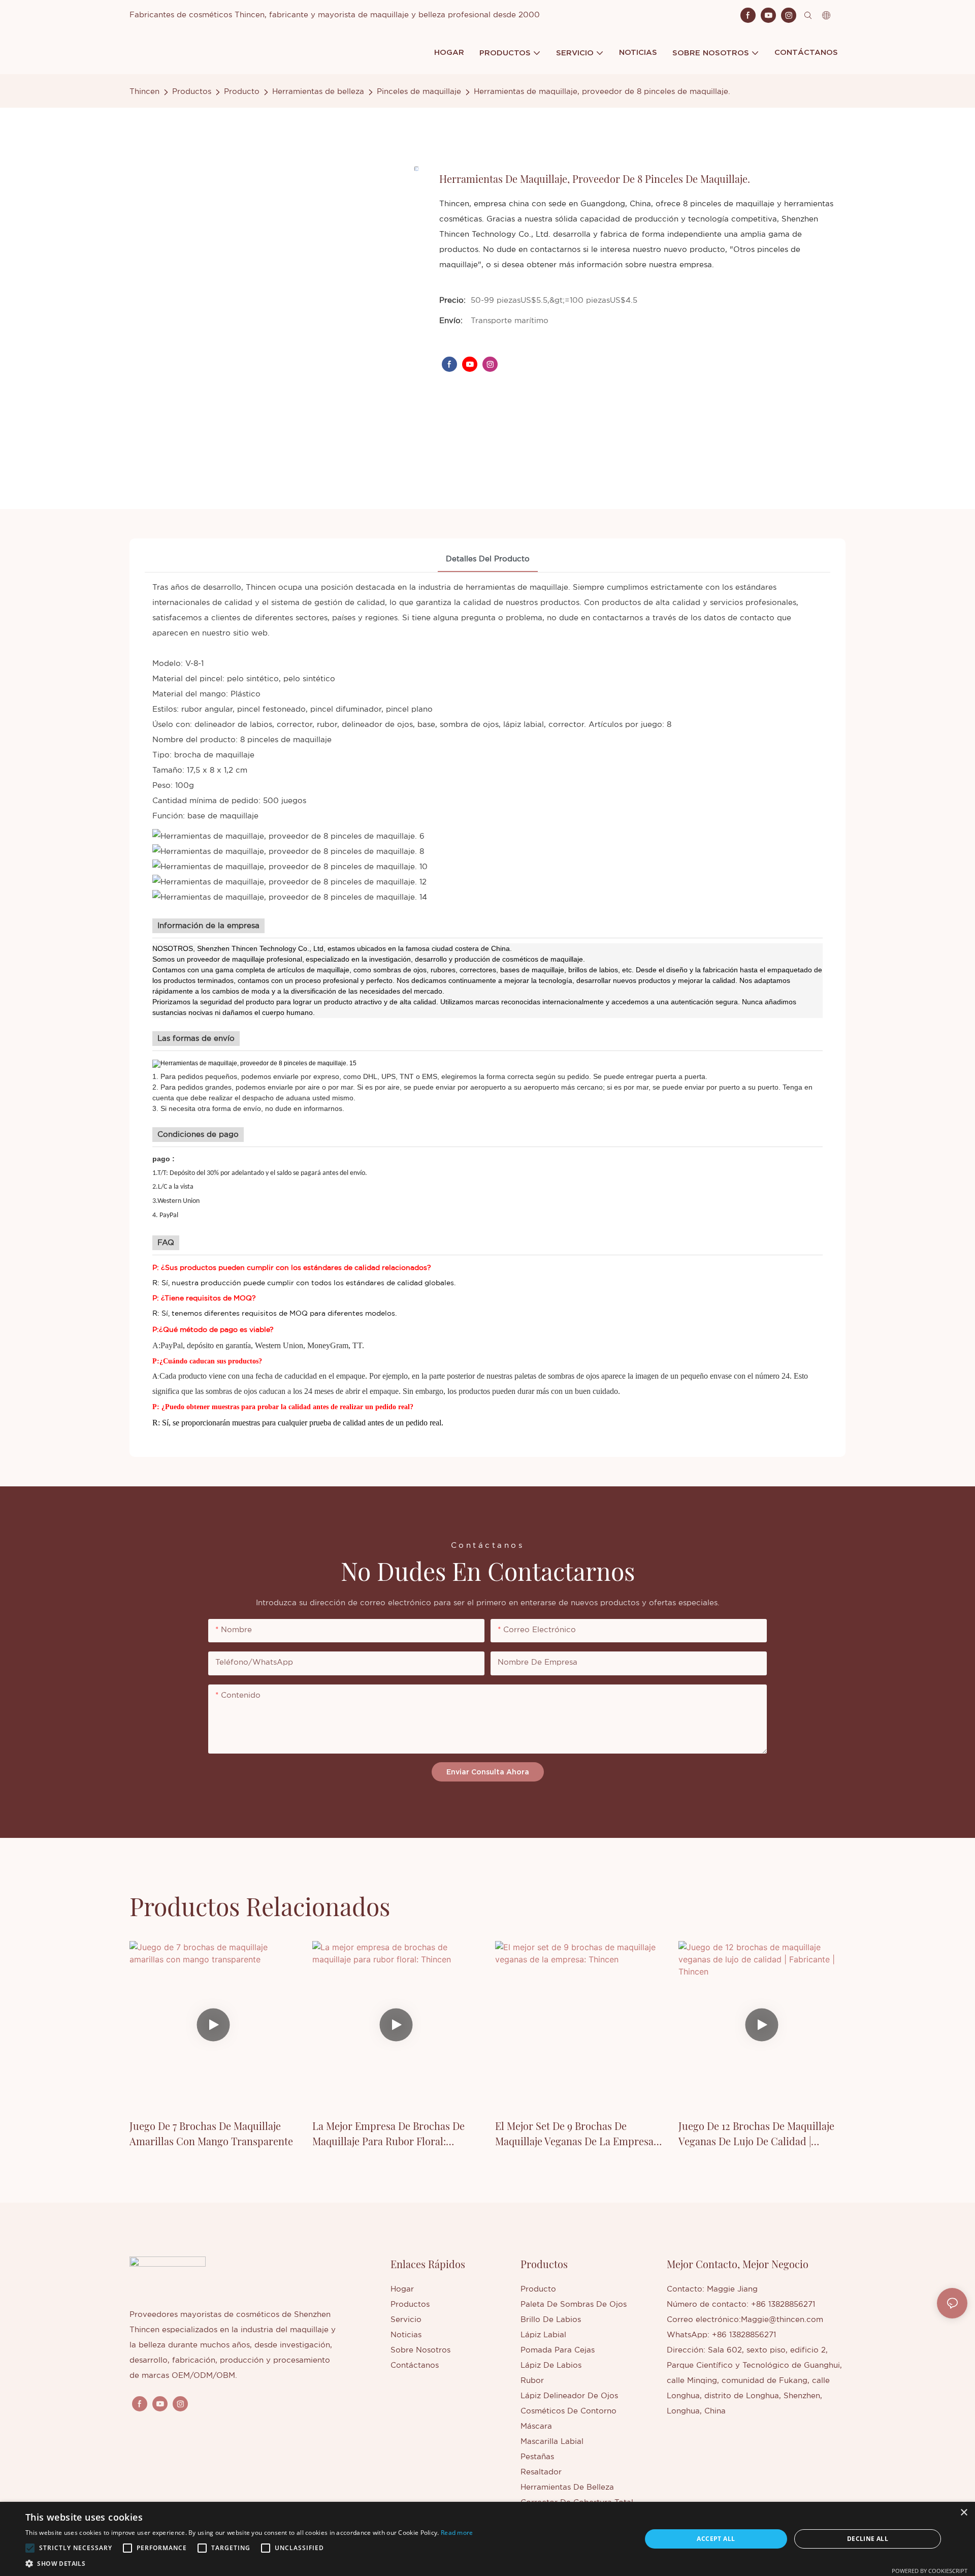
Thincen (144, 92)
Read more (457, 2533)
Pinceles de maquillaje (419, 92)
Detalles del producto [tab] (488, 559)
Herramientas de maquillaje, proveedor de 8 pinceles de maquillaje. (602, 92)
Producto (242, 92)
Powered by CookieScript (930, 2571)
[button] (30, 2548)
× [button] (964, 2513)
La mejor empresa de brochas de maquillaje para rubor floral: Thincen (388, 2134)
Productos (192, 92)
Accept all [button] (716, 2539)
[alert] (487, 2539)
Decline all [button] (868, 2539)
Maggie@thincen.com (782, 2320)
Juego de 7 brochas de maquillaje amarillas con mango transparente (211, 2133)
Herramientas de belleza (318, 92)
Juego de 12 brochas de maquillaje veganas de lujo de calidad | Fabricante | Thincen (756, 2134)
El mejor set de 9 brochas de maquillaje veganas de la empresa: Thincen (576, 2134)
